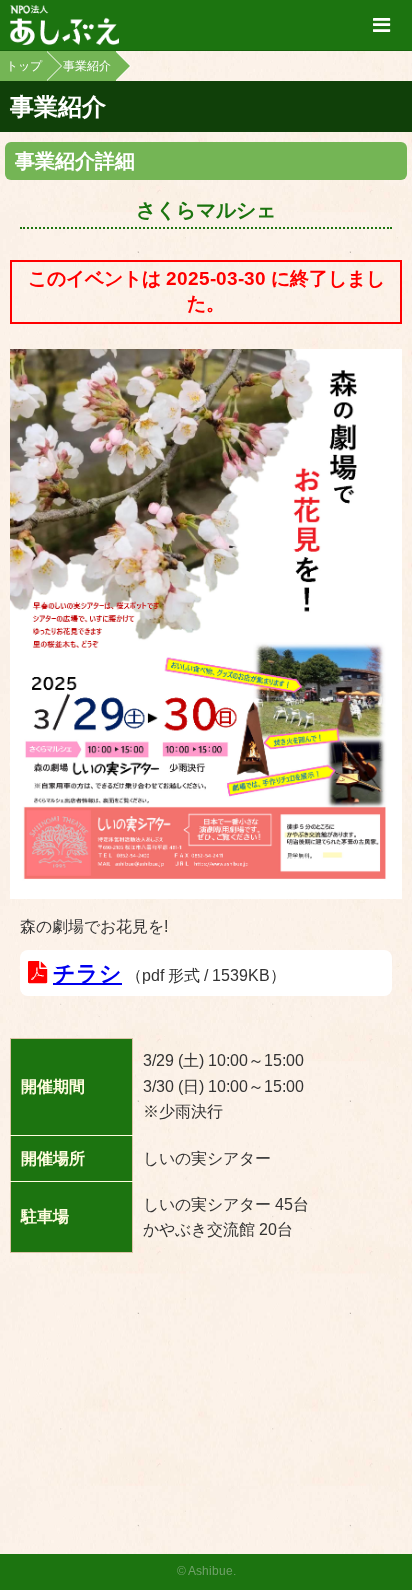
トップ (24, 66)
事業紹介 (87, 66)
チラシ (87, 973)
